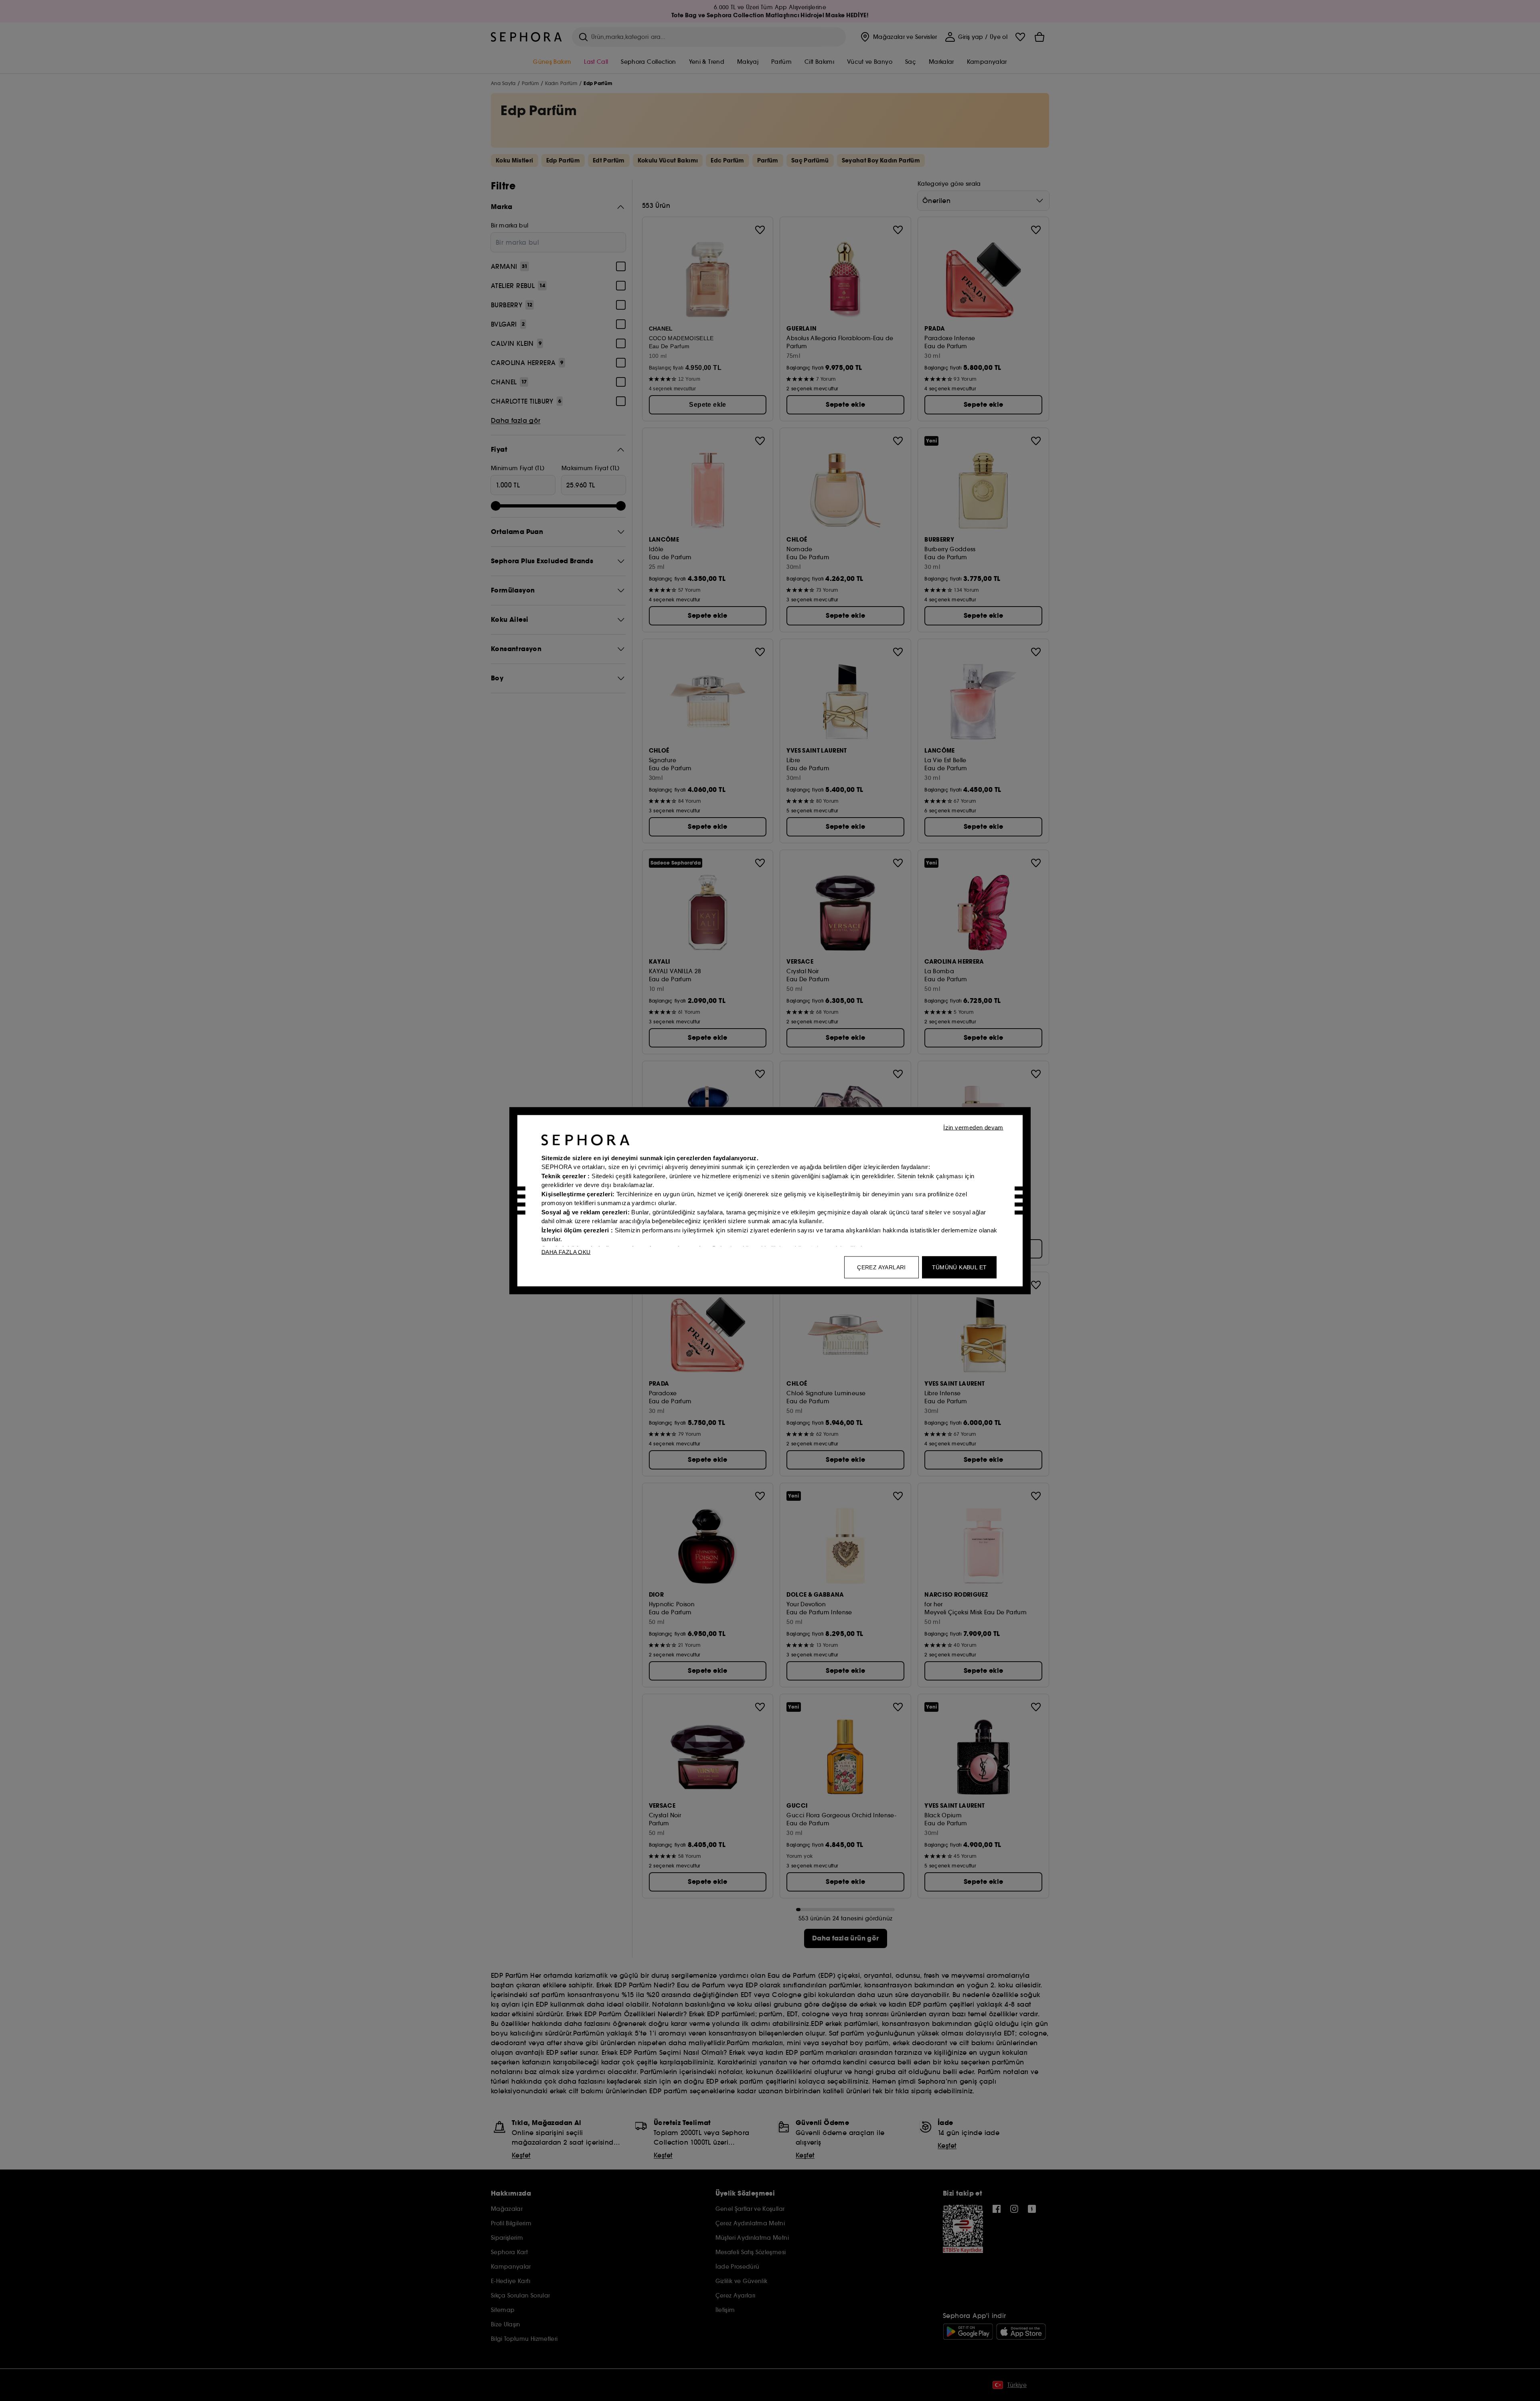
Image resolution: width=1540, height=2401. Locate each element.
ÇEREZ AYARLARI (881, 1267)
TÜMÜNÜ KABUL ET (959, 1267)
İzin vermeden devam (973, 1127)
